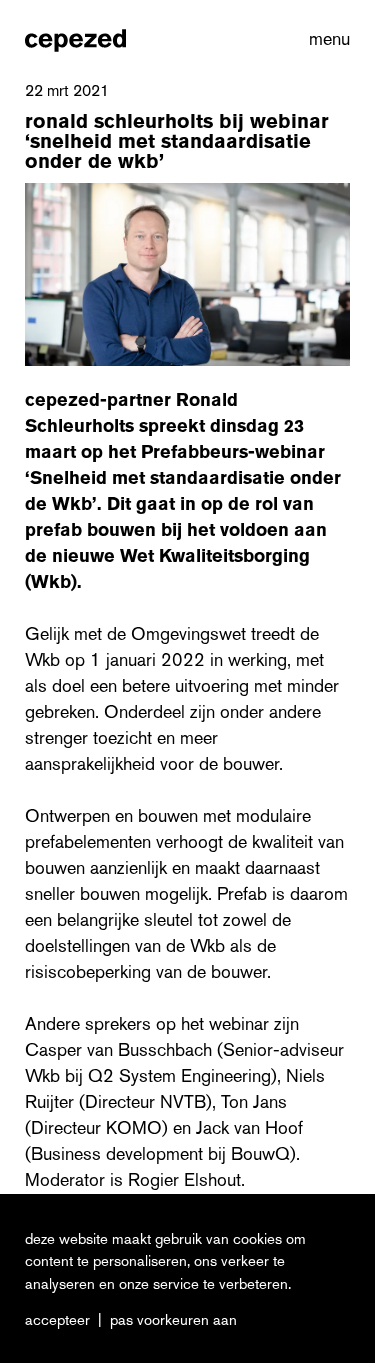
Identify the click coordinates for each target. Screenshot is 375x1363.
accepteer (57, 1320)
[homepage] (75, 39)
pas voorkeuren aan (173, 1320)
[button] (325, 39)
